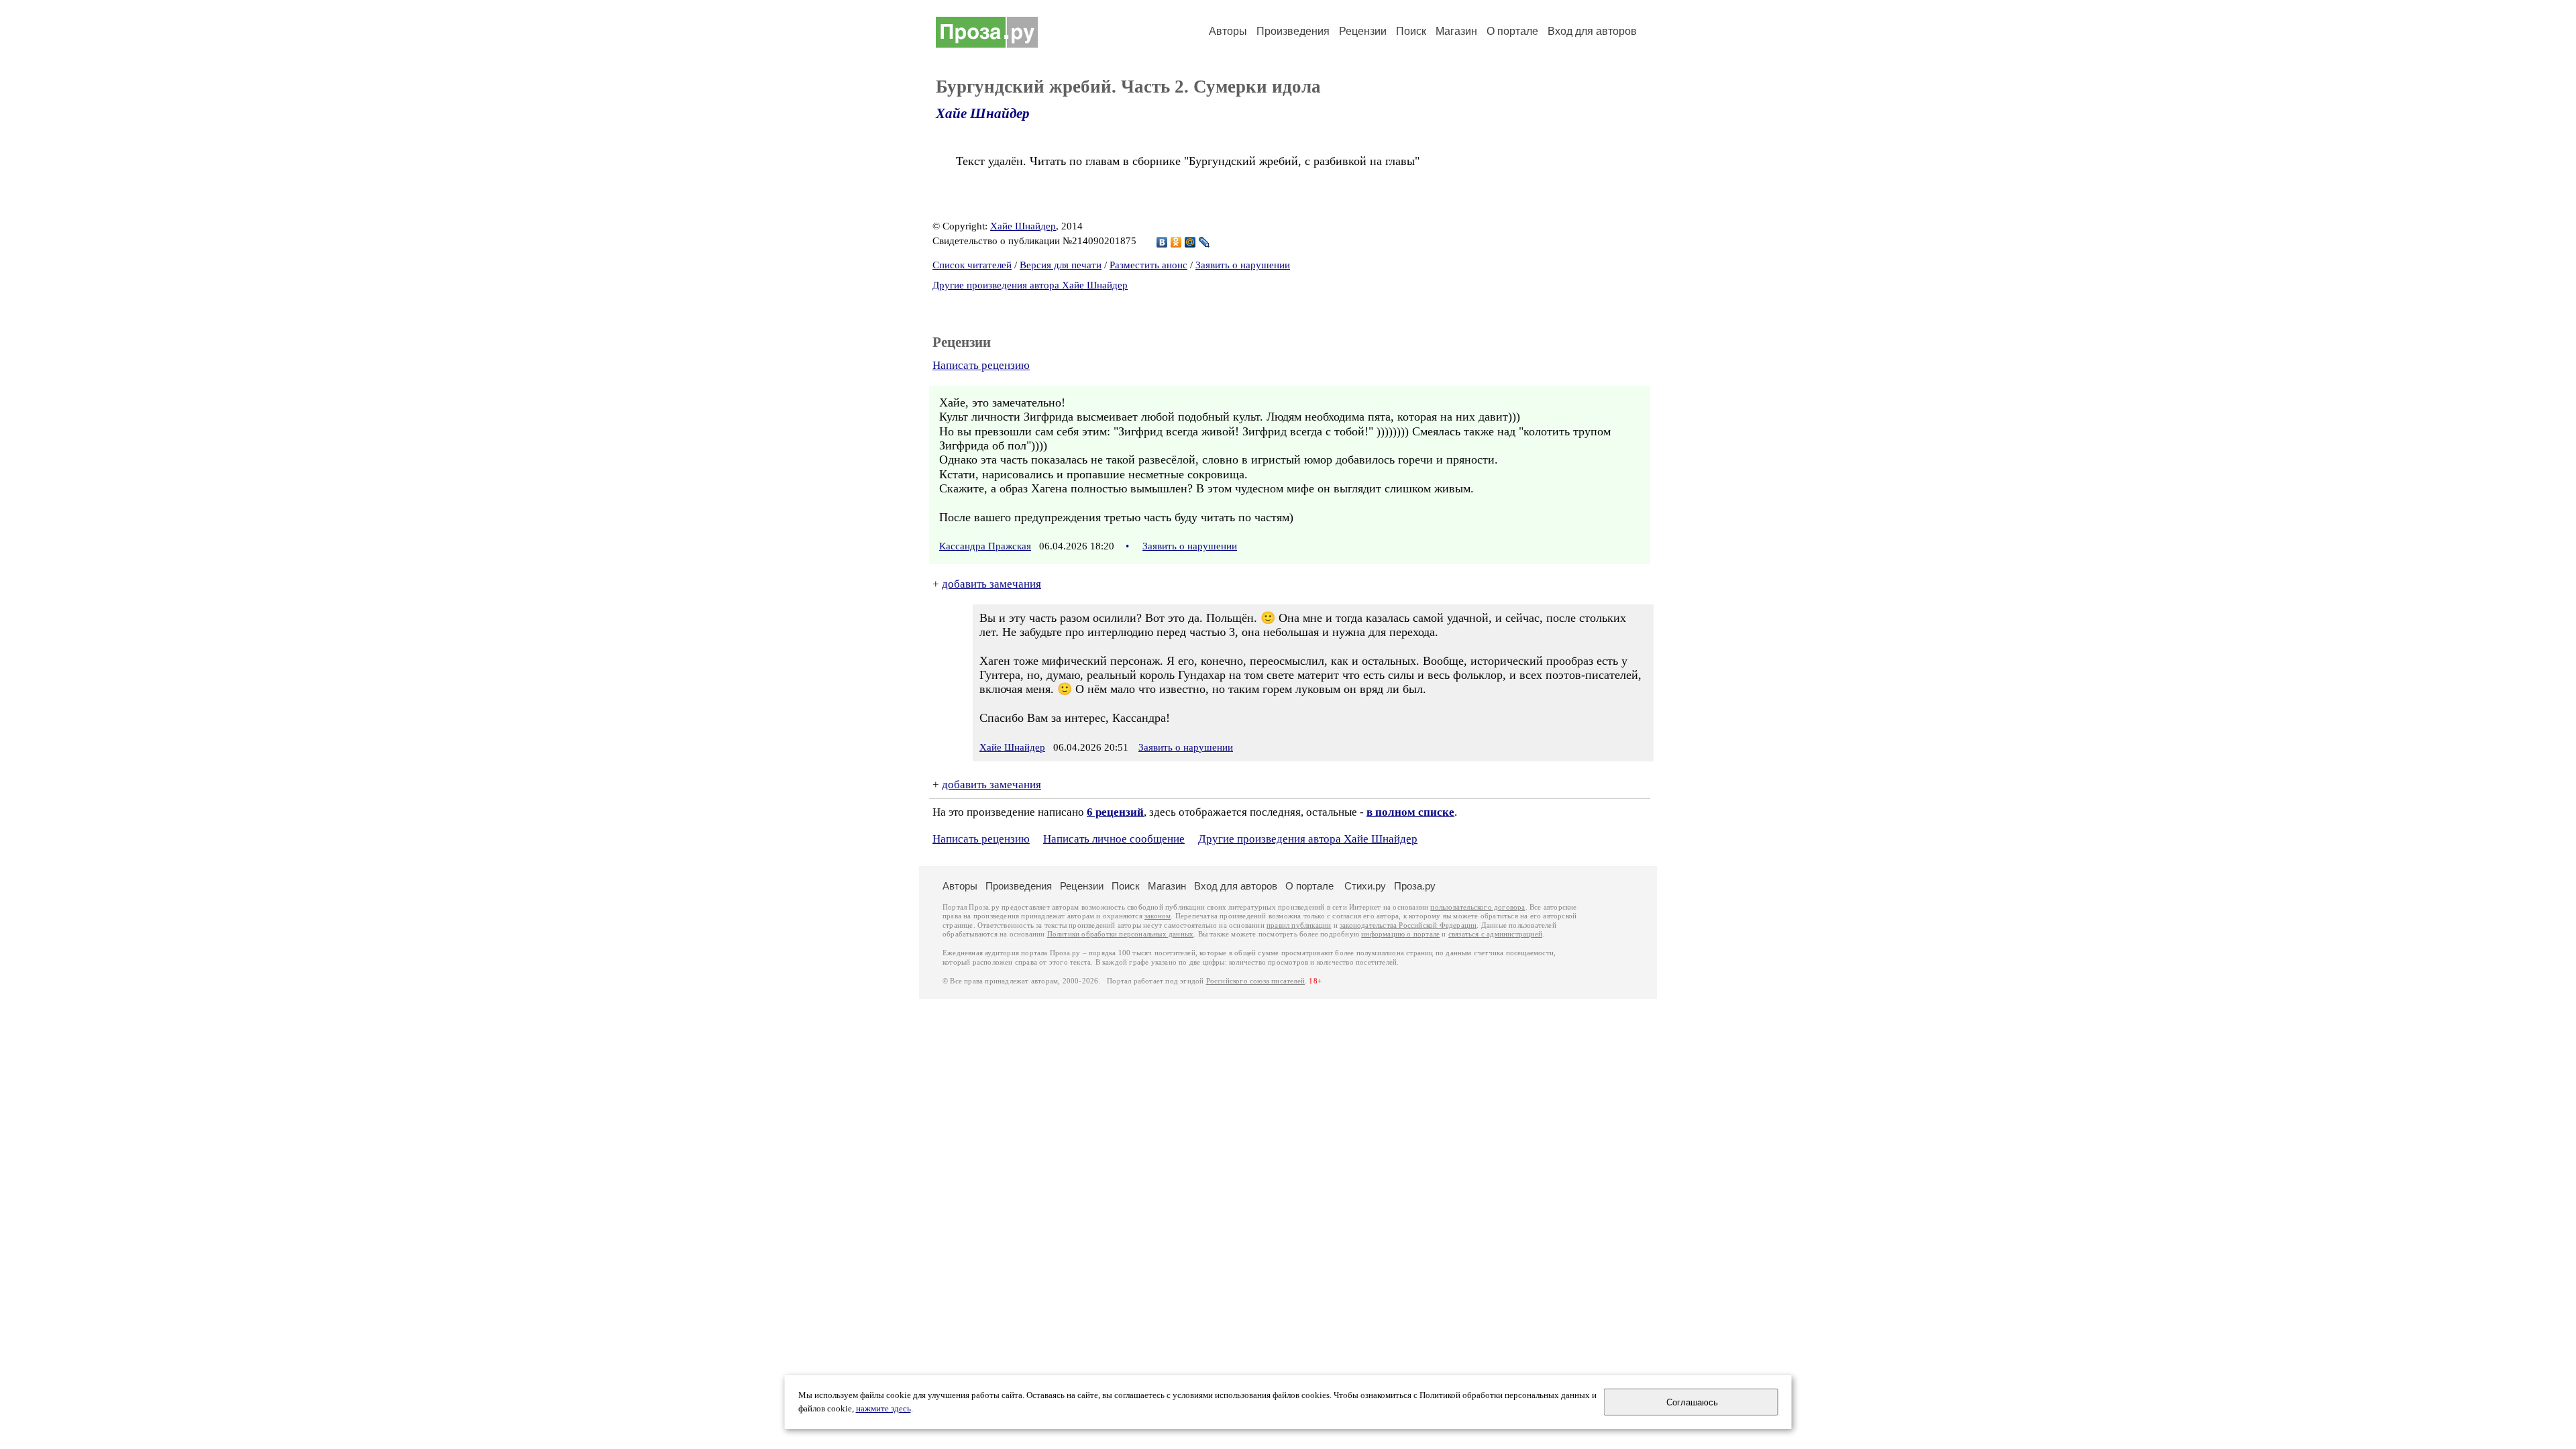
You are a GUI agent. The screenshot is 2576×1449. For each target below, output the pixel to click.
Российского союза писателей (1255, 981)
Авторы (1228, 31)
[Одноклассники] (1176, 242)
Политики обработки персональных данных (1121, 934)
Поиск (1411, 31)
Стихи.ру (1365, 886)
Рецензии (1363, 31)
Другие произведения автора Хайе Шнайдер (1030, 285)
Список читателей (972, 265)
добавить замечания (991, 584)
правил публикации (1299, 925)
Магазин (1456, 31)
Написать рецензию (981, 365)
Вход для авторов (1592, 31)
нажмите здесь (883, 1409)
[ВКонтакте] (1162, 242)
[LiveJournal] (1204, 242)
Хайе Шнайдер (983, 113)
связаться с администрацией (1495, 934)
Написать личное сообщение (1114, 839)
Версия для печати (1061, 265)
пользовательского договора (1478, 907)
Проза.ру (1415, 886)
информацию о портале (1400, 934)
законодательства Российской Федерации (1408, 925)
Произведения (1293, 31)
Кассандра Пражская (985, 546)
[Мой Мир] (1190, 242)
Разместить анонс (1148, 265)
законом (1158, 916)
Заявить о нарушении (1243, 265)
